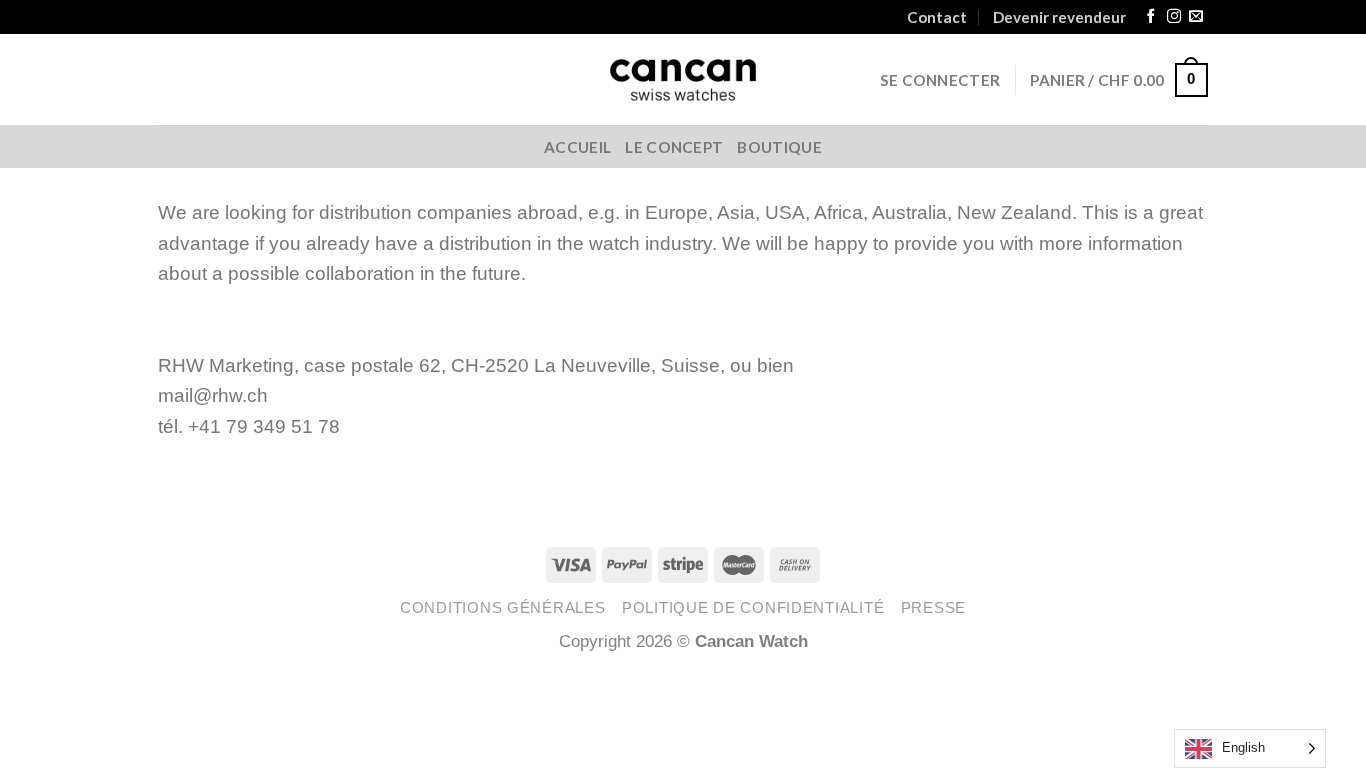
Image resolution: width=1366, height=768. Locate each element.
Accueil (577, 147)
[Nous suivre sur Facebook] (1151, 17)
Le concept (674, 147)
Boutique (779, 147)
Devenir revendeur (1059, 17)
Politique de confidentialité (753, 608)
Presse (933, 608)
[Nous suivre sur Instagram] (1174, 17)
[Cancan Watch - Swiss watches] (683, 80)
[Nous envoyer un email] (1196, 17)
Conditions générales (503, 608)
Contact (937, 17)
